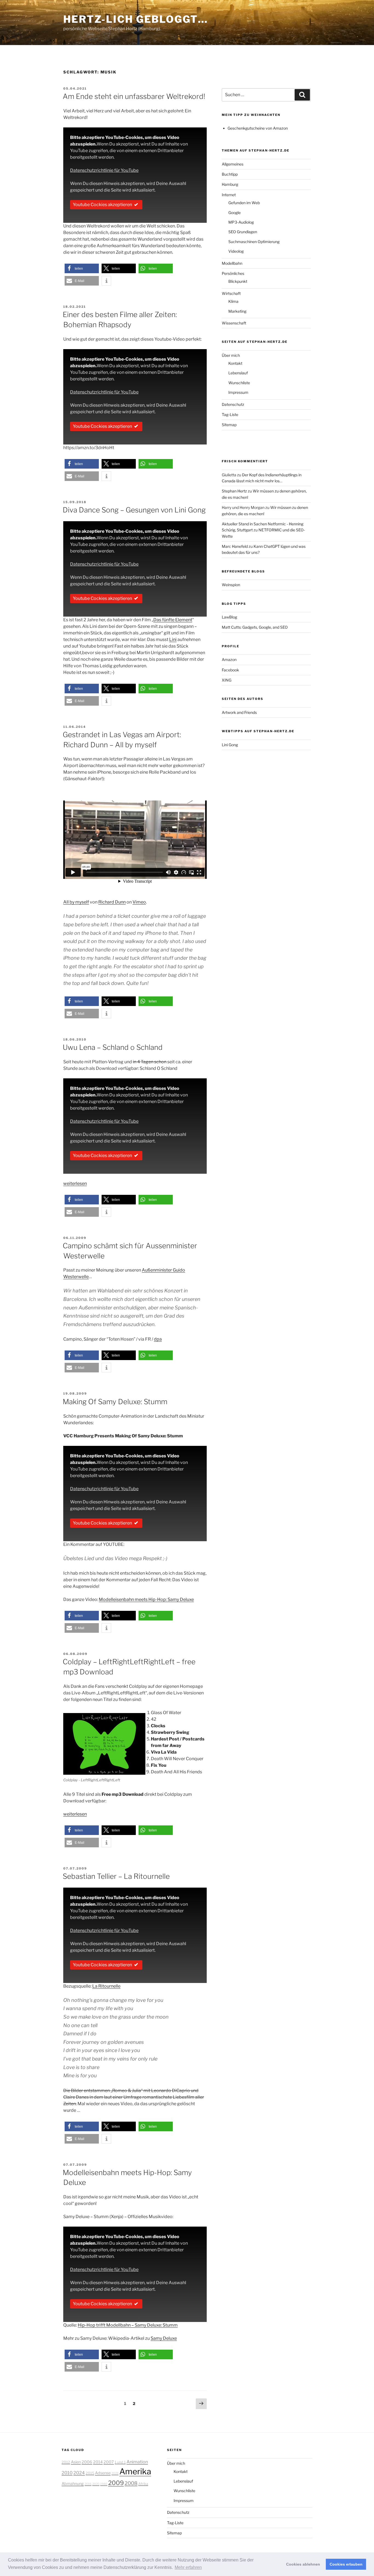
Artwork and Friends (239, 712)
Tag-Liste (230, 414)
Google (235, 213)
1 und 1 (120, 2462)
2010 (67, 2473)
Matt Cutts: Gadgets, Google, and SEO (255, 627)
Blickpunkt (238, 281)
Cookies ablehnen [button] (303, 2564)
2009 (116, 2483)
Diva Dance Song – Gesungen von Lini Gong (134, 510)
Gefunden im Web (244, 203)
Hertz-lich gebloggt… (136, 19)
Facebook (230, 670)
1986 (104, 2484)
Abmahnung (73, 2484)
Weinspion (231, 585)
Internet (229, 195)
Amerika (135, 2471)
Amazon (229, 659)
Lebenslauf (238, 373)
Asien (76, 2462)
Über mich (231, 355)
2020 (96, 2484)
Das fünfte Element (173, 620)
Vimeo (139, 902)
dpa (158, 1339)
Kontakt (235, 363)
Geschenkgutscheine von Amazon (258, 128)
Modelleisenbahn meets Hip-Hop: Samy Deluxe (146, 1599)
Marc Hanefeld (235, 546)
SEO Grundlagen (243, 232)
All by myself (76, 902)
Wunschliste (239, 383)
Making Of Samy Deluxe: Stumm (115, 1402)
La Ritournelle (106, 1986)
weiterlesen (75, 1183)
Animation (137, 2462)
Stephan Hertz (234, 491)
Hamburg (230, 184)
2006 (87, 2462)
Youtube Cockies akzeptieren (102, 205)
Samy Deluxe (164, 2338)
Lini (173, 639)
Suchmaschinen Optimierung (254, 242)
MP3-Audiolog (241, 222)
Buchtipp (230, 174)
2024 (79, 2473)
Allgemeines (233, 164)
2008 (131, 2483)
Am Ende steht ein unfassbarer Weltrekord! (134, 96)
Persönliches (233, 273)
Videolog (236, 251)
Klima (233, 301)
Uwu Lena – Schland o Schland (113, 1047)
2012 (66, 2462)
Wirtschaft (231, 293)
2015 (90, 2473)
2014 (98, 2462)
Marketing (237, 311)
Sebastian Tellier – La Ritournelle (116, 1876)
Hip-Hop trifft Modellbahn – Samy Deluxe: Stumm (128, 2325)
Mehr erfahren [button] (188, 2567)
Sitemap (229, 425)
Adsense (103, 2473)
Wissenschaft (234, 323)
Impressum (238, 392)
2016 (88, 2484)
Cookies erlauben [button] (346, 2564)
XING (227, 680)
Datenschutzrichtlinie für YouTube (104, 170)
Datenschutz (233, 404)
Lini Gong (230, 745)
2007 (109, 2462)
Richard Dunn (112, 902)
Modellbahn (232, 263)
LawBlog (229, 617)
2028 (115, 2473)
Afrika (143, 2484)
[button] (82, 268)
